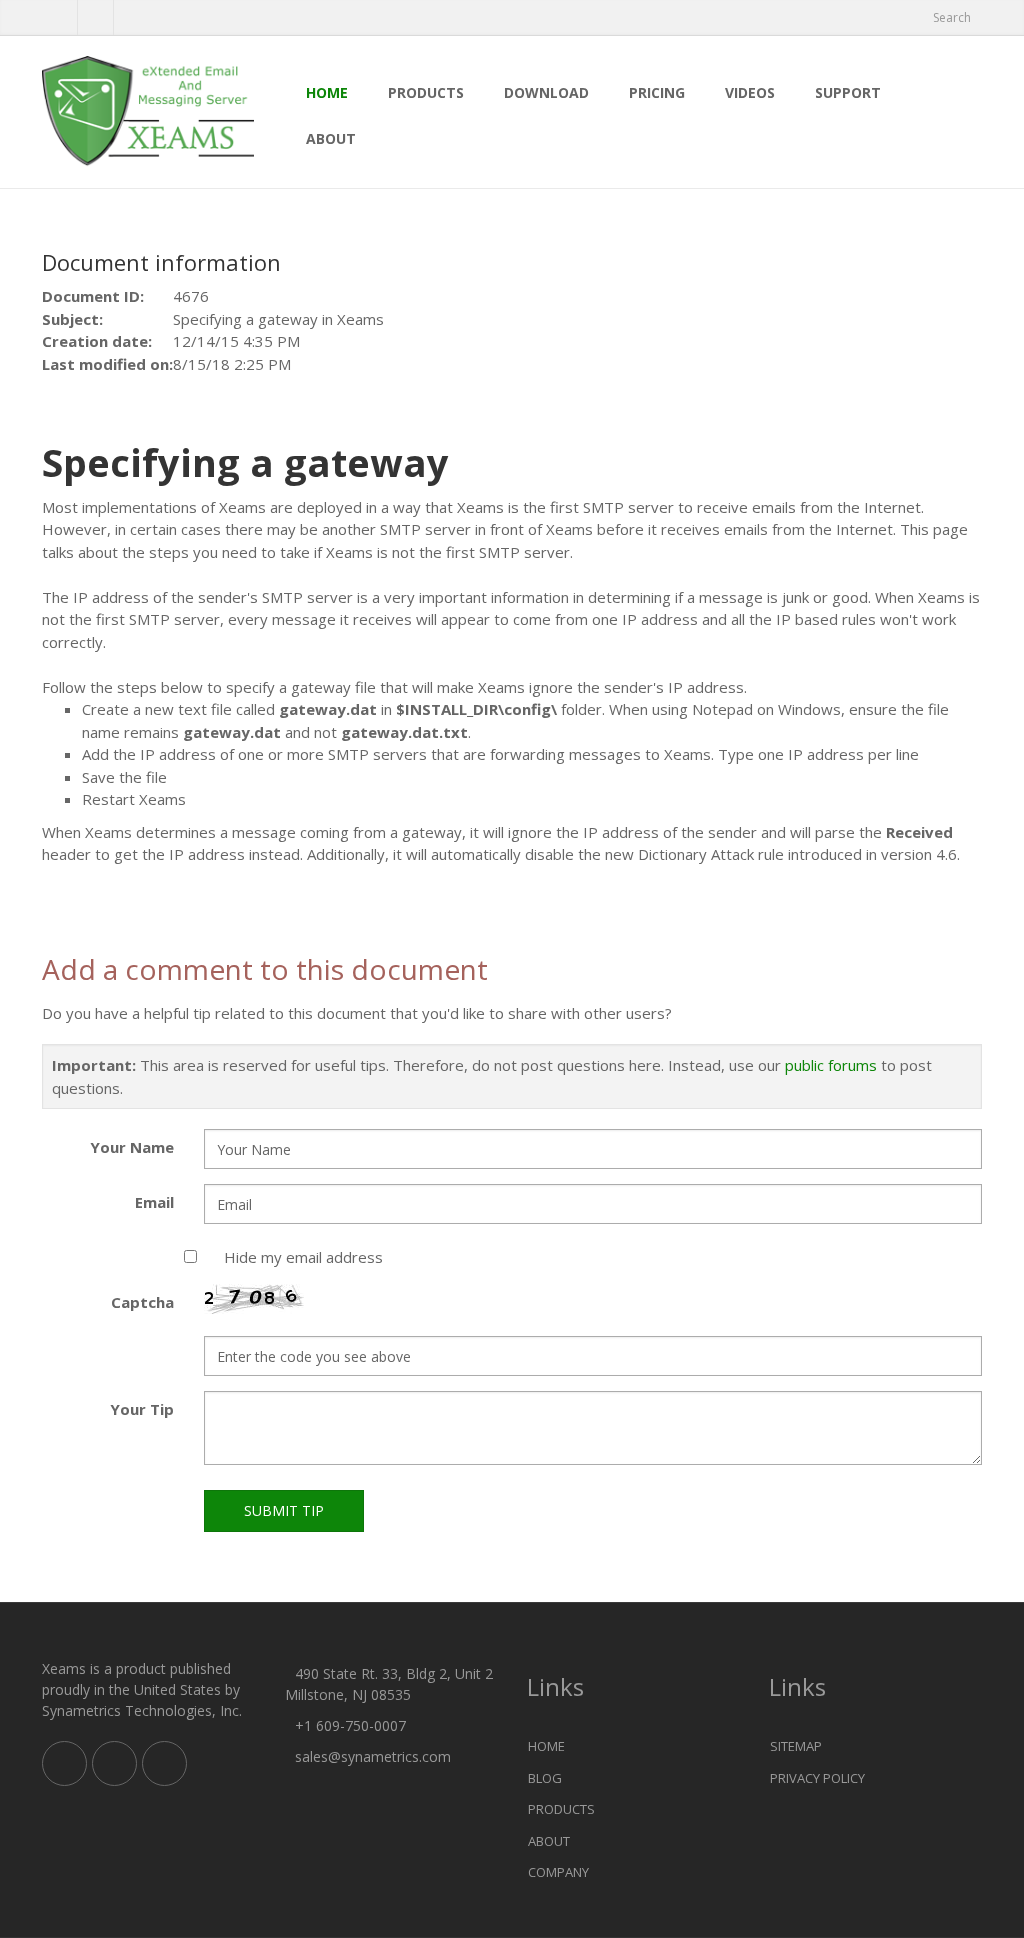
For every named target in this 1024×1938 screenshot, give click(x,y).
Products (426, 92)
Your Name (132, 1147)
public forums (831, 1065)
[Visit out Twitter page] (59, 18)
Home (327, 92)
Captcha (142, 1302)
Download (546, 92)
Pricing (657, 92)
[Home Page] (148, 111)
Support (848, 92)
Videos (750, 92)
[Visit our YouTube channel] (131, 18)
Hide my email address (303, 1257)
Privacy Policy (817, 1778)
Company (558, 1872)
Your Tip (142, 1409)
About (331, 138)
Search (952, 17)
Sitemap (796, 1746)
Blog (545, 1778)
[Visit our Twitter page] (114, 1763)
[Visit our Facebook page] (95, 18)
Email (154, 1202)
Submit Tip (284, 1510)
